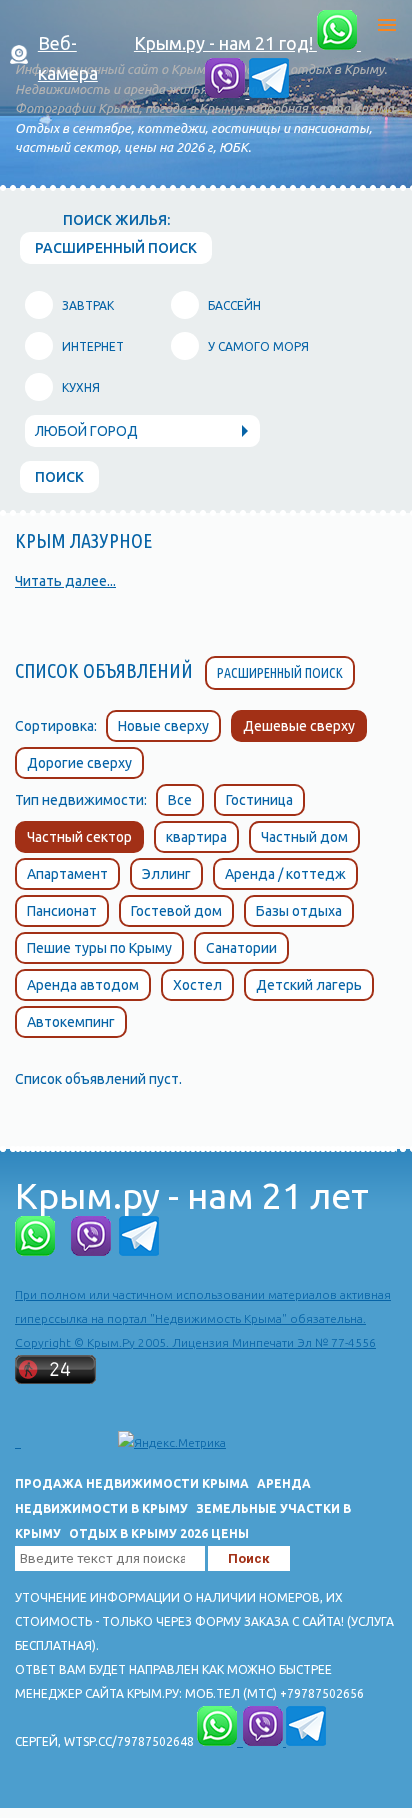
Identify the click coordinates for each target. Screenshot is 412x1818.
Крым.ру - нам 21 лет (192, 1195)
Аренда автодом (83, 985)
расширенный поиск (116, 248)
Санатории (241, 948)
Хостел (197, 985)
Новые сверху (163, 726)
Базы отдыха (299, 911)
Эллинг (166, 874)
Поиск (59, 477)
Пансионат (62, 911)
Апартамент (67, 874)
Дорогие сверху (79, 763)
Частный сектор (79, 837)
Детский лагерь (309, 985)
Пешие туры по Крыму (99, 948)
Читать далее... (65, 581)
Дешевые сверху (299, 726)
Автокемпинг (71, 1022)
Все (180, 800)
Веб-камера (68, 58)
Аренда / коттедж (285, 874)
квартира (196, 837)
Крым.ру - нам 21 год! (225, 43)
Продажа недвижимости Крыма (132, 1483)
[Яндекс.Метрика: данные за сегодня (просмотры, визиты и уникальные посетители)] (172, 1443)
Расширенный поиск (280, 673)
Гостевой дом (176, 911)
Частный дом (304, 837)
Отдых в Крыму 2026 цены (159, 1533)
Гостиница (259, 800)
